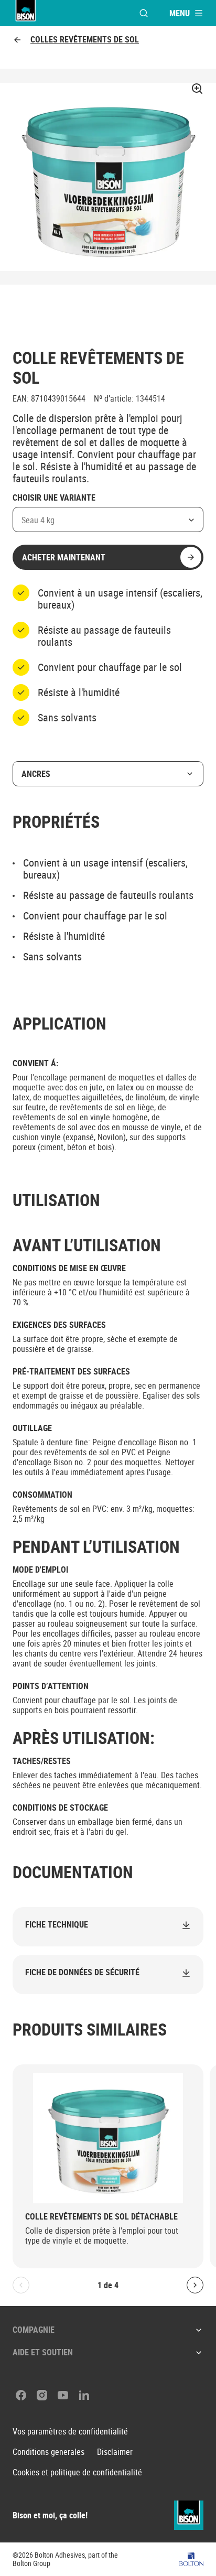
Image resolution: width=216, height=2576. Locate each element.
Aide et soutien (43, 2352)
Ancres (36, 774)
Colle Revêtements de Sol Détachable (101, 2217)
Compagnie (34, 2330)
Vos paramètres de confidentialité (70, 2432)
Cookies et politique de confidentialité (77, 2472)
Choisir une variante (54, 498)
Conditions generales (48, 2452)
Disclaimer (115, 2452)
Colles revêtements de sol (85, 40)
